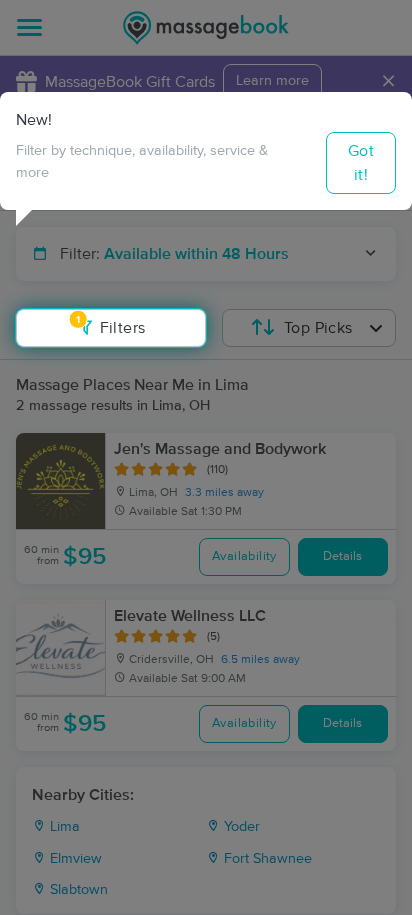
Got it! (361, 163)
